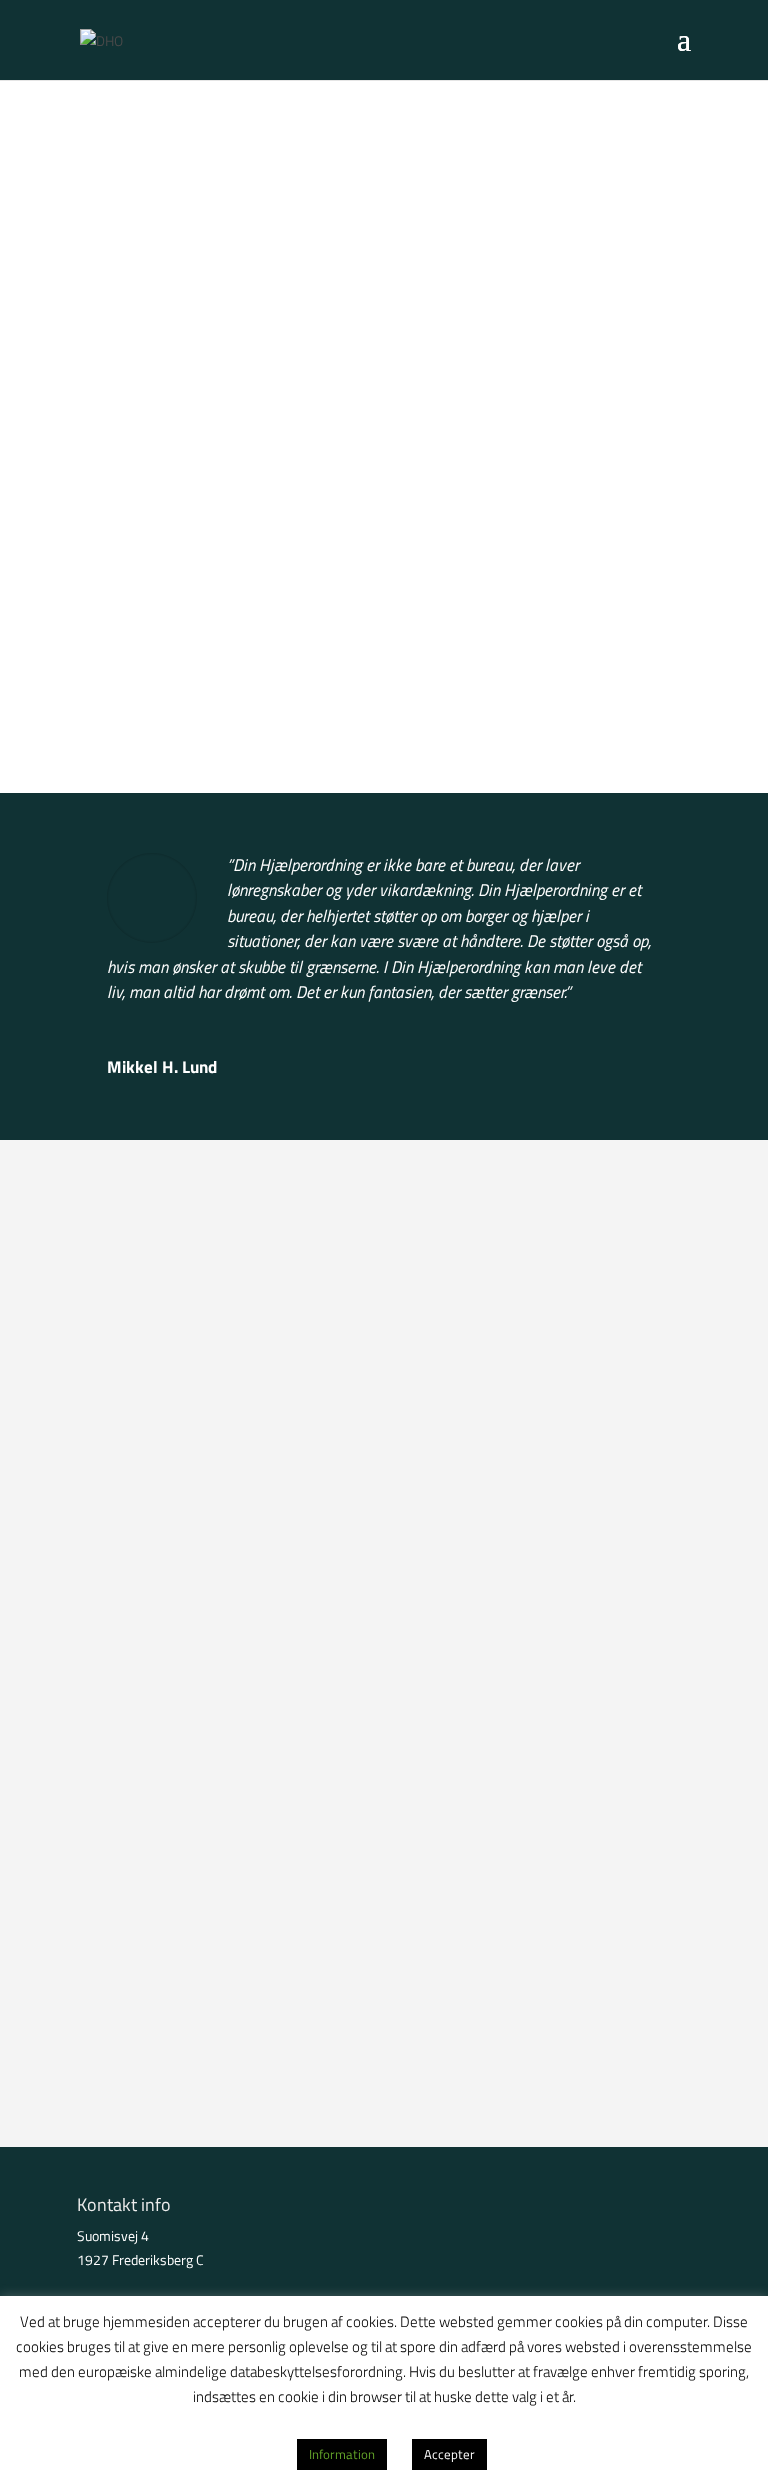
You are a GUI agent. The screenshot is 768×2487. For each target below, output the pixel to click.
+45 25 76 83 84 (200, 1612)
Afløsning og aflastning (195, 1961)
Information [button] (342, 2454)
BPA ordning (151, 1886)
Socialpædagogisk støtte (202, 2041)
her (206, 1724)
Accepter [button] (449, 2454)
